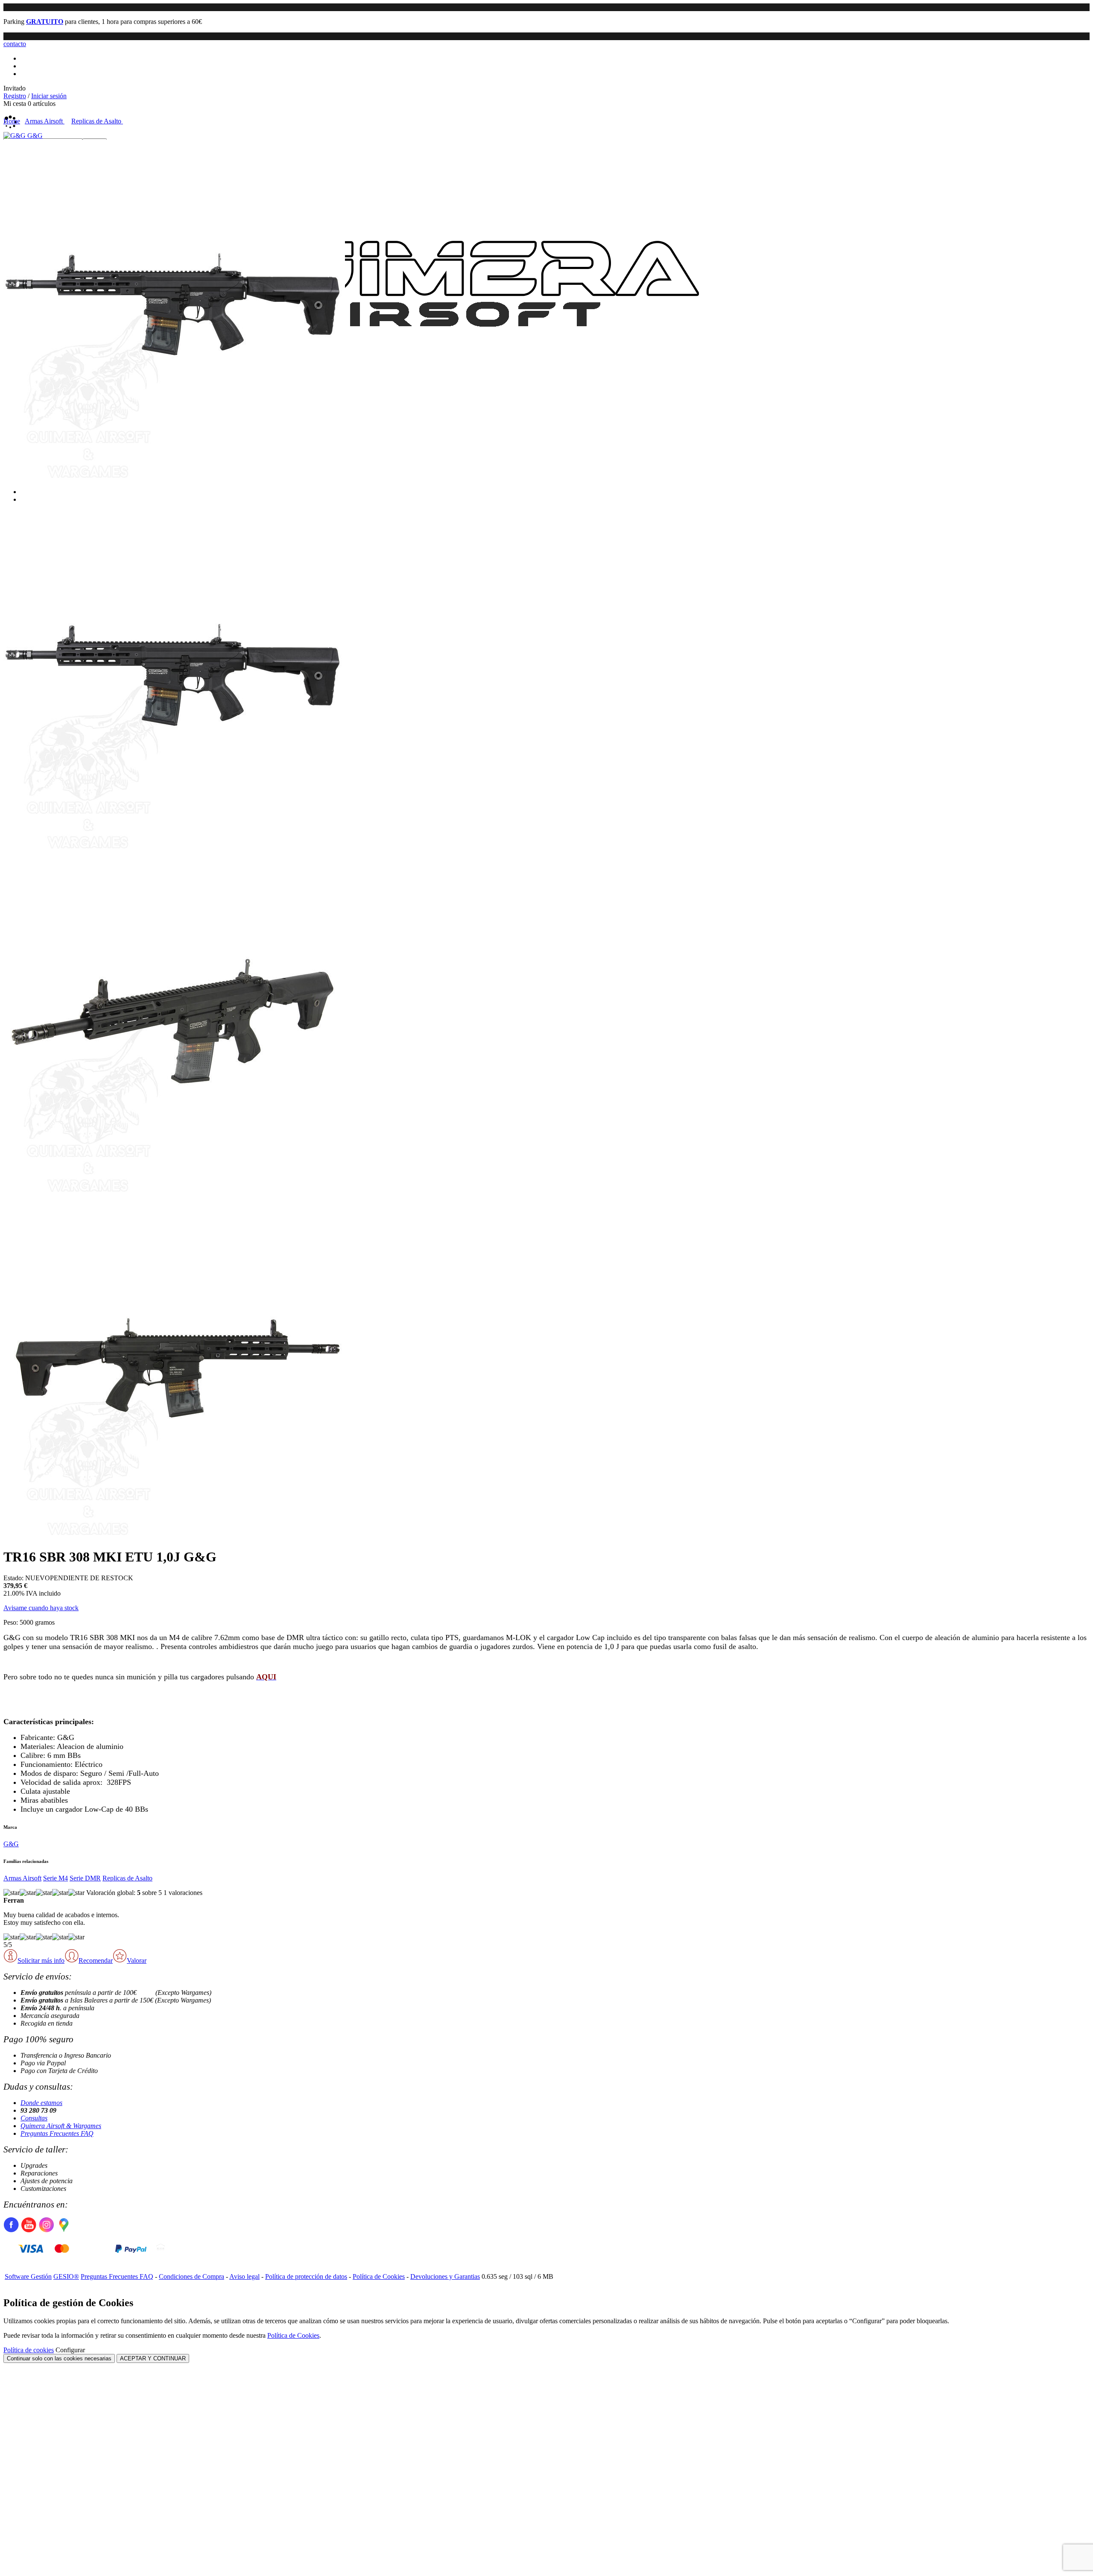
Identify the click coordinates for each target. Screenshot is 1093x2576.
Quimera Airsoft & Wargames (61, 2126)
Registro (15, 96)
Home (12, 121)
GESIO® (66, 2276)
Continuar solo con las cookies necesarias (59, 2358)
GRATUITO (45, 22)
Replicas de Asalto (127, 1878)
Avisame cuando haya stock (41, 1608)
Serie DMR (85, 1878)
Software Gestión (28, 2276)
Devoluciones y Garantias (445, 2276)
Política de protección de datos (306, 2276)
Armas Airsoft (22, 1878)
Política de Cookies (379, 2276)
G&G (11, 1844)
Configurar (70, 2350)
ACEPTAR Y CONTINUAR (153, 2358)
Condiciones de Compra (191, 2276)
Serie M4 (56, 1878)
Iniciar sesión (49, 96)
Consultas (34, 2118)
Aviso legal (244, 2276)
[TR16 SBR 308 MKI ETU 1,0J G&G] (174, 479)
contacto (15, 44)
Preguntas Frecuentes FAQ (57, 2133)
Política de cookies (29, 2350)
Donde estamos (41, 2103)
